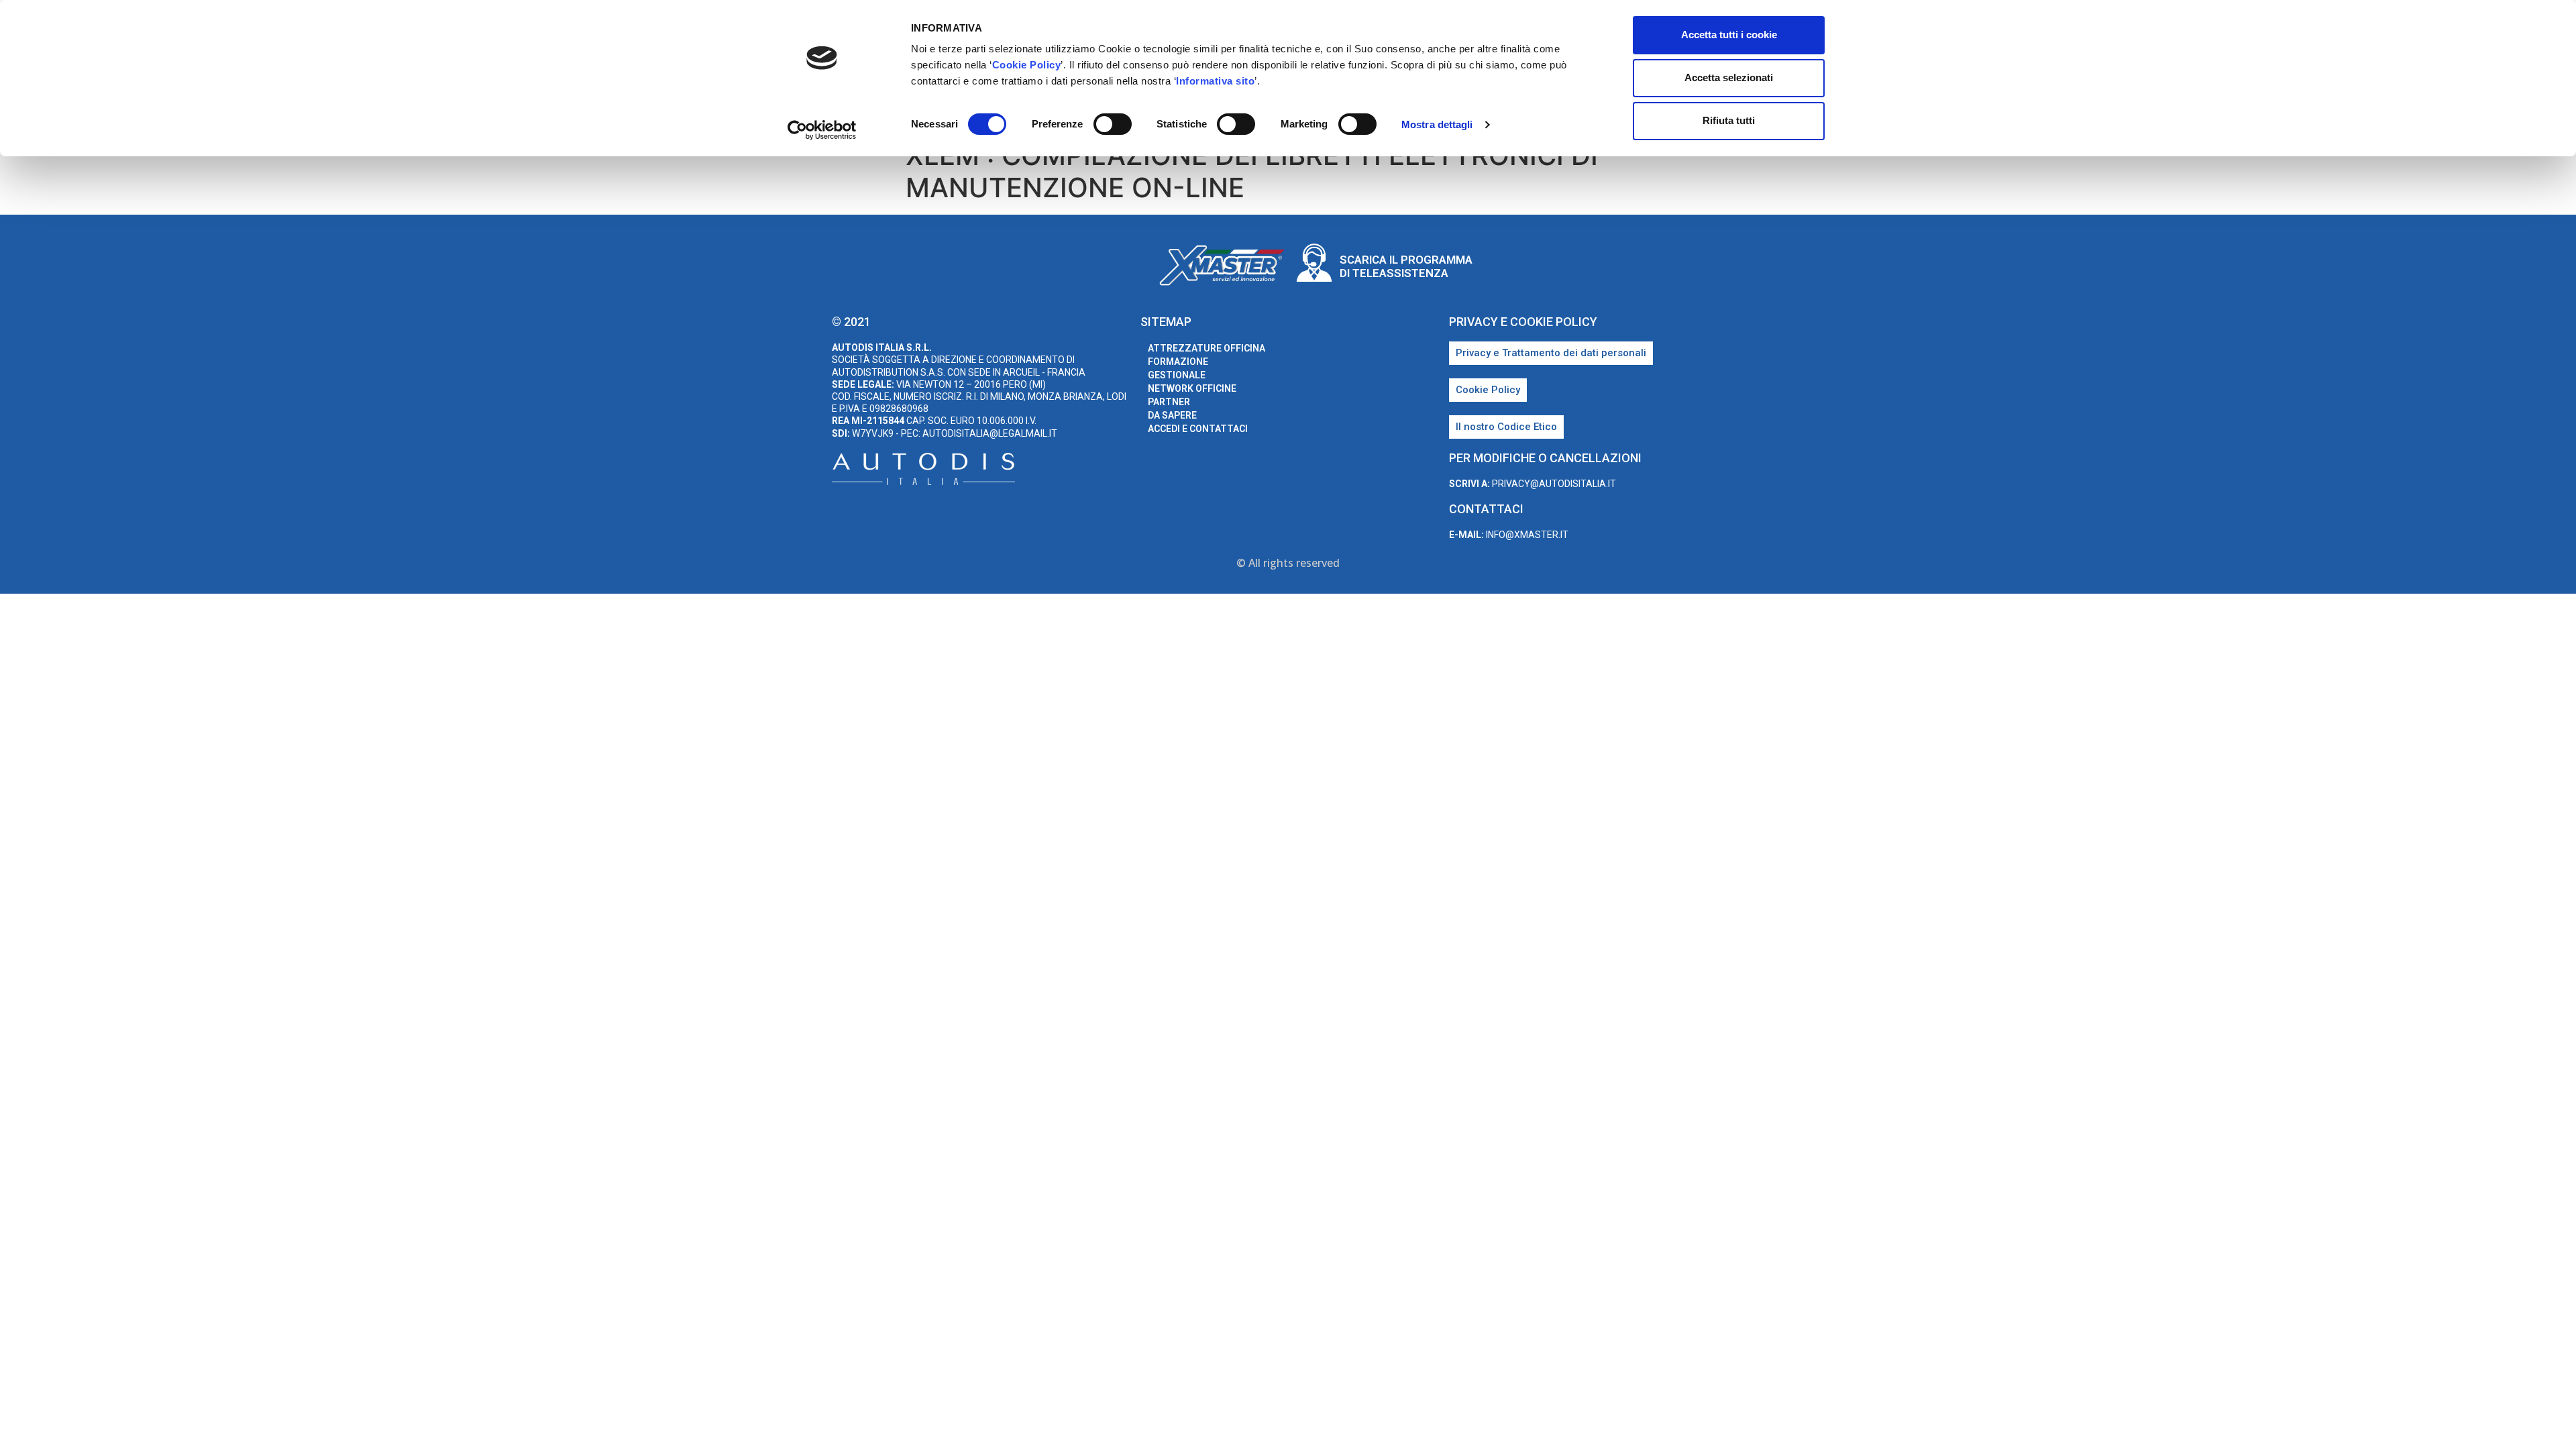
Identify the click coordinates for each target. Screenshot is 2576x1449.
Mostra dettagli (1437, 124)
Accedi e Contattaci (1198, 429)
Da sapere (1172, 415)
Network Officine (1192, 388)
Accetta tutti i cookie (1729, 35)
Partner (1169, 402)
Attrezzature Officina (1206, 348)
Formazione (1178, 362)
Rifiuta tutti (1729, 120)
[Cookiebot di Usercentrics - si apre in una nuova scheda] (822, 130)
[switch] (1113, 124)
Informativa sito (1215, 81)
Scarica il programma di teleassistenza (1406, 266)
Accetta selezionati (1729, 77)
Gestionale (1177, 375)
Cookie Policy (1027, 65)
